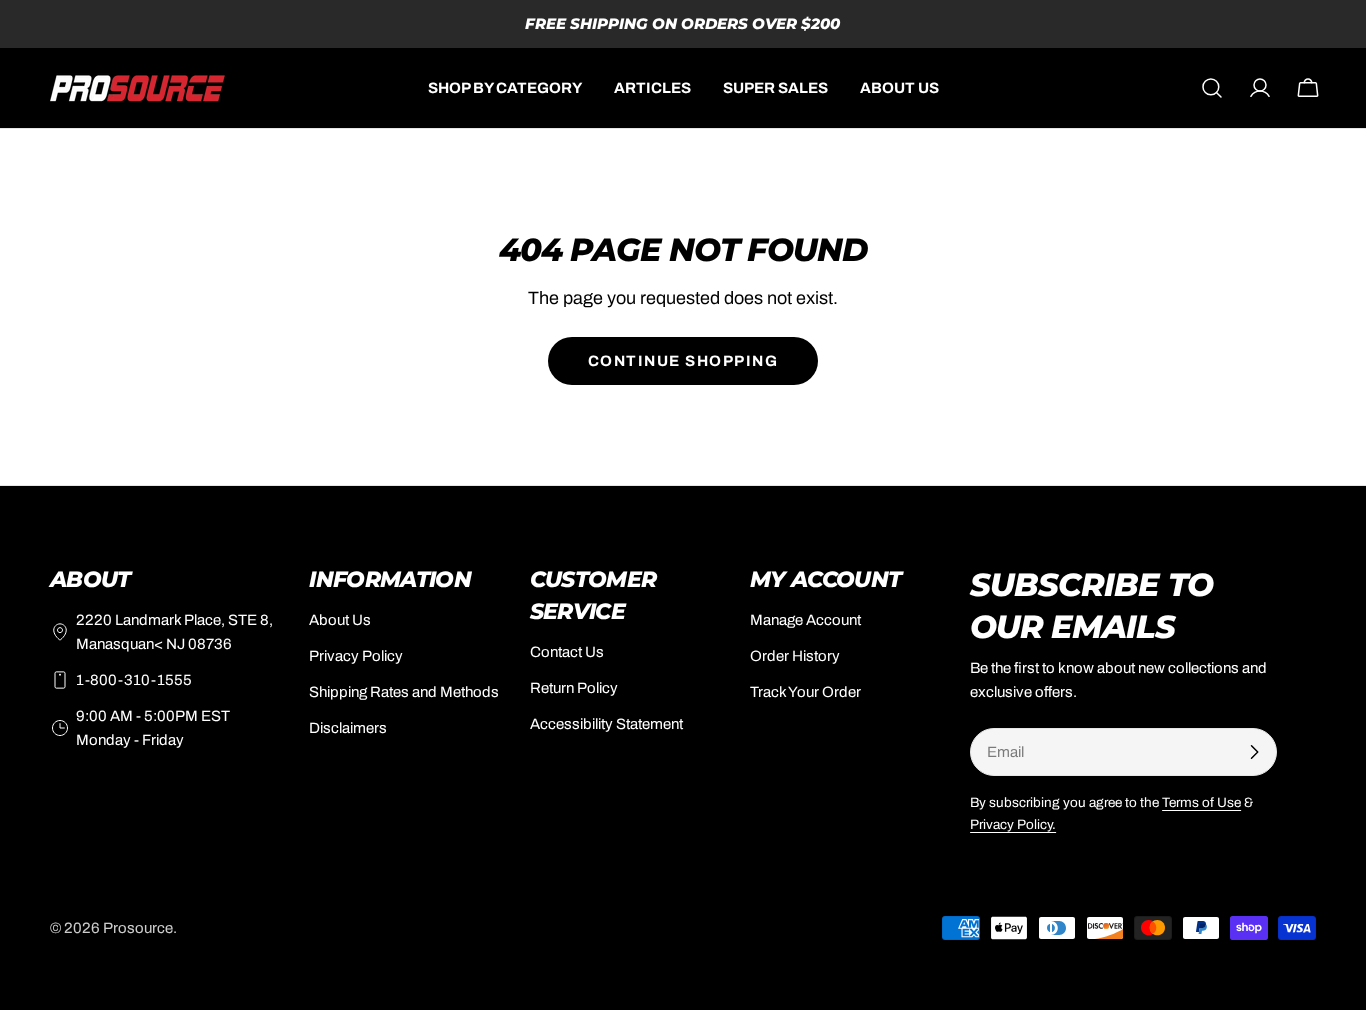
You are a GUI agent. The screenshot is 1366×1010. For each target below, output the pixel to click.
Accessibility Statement (606, 724)
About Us (340, 620)
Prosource (138, 928)
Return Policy (574, 688)
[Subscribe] (1254, 752)
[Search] (1212, 88)
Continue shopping (683, 361)
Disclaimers (348, 728)
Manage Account (805, 620)
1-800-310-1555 (134, 680)
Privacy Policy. (1013, 824)
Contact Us (567, 652)
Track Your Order (805, 692)
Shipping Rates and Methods (404, 692)
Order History (795, 656)
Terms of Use (1201, 802)
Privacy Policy (356, 656)
